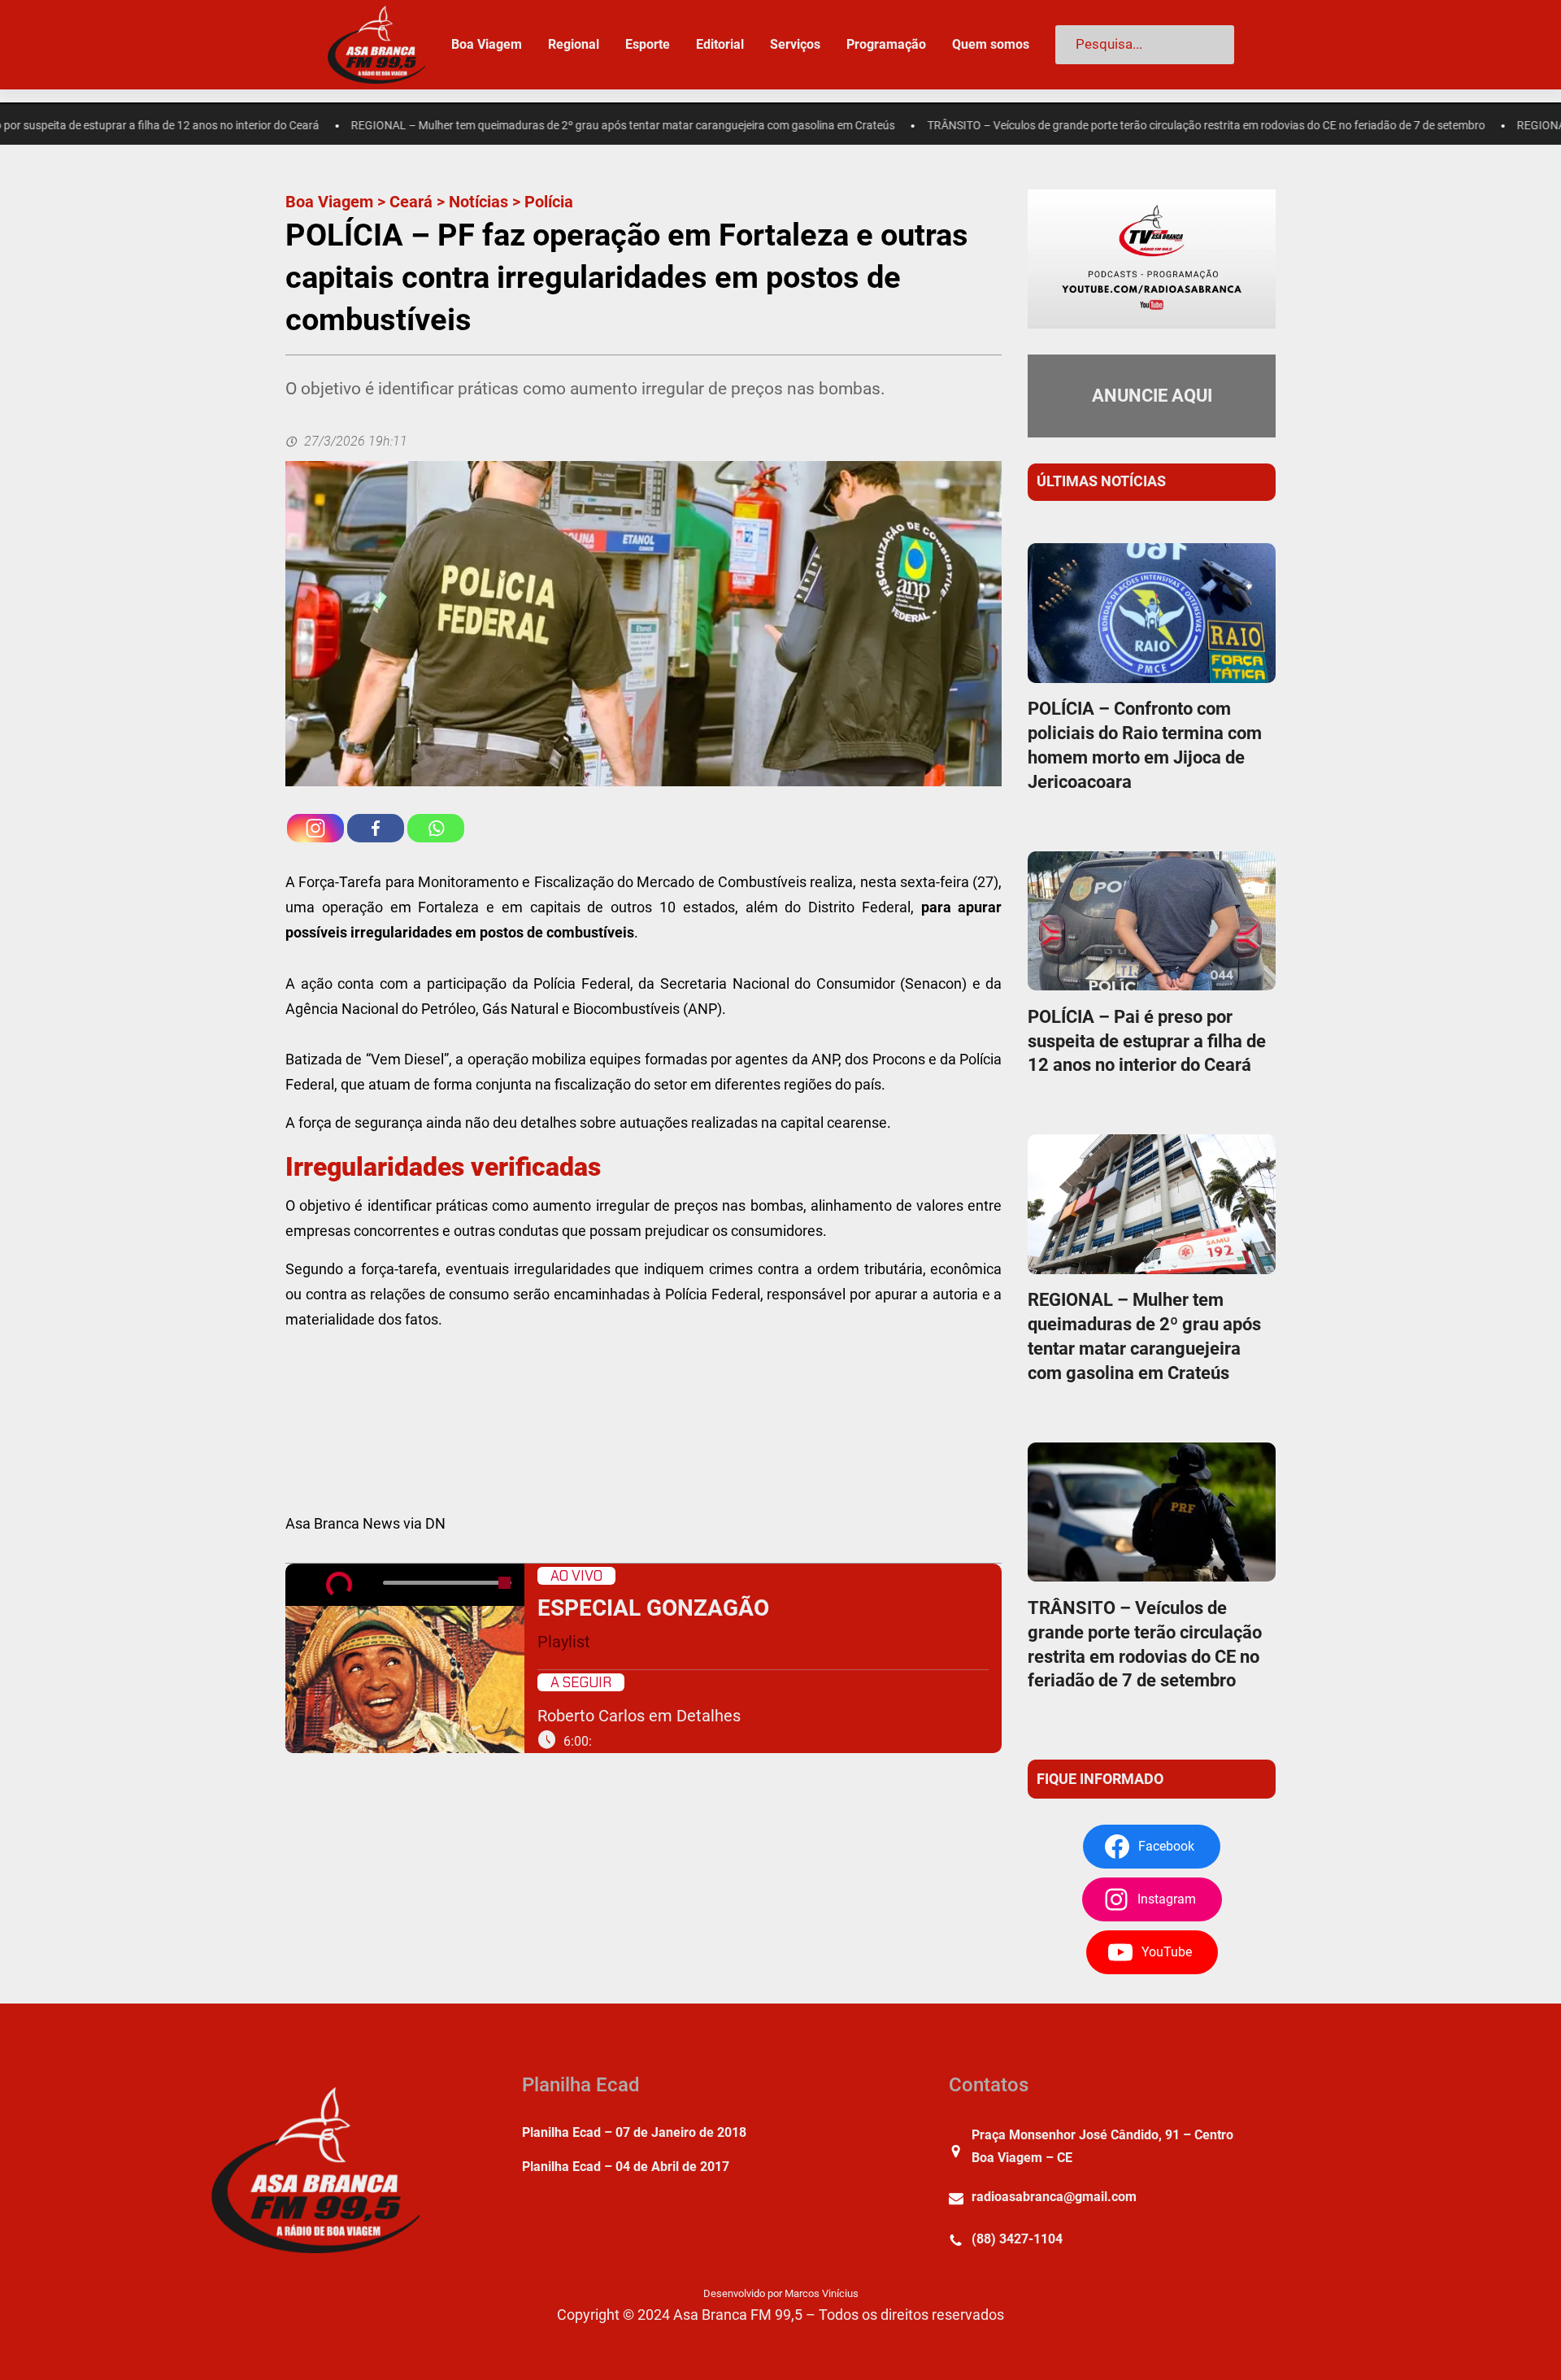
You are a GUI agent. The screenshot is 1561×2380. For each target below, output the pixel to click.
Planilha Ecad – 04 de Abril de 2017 (626, 2167)
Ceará (411, 202)
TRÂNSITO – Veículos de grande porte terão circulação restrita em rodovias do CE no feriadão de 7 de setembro (1098, 126)
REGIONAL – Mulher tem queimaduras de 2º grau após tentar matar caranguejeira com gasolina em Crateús (516, 126)
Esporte (648, 44)
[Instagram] (315, 828)
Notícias (478, 202)
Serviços (795, 44)
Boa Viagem (329, 202)
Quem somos (991, 44)
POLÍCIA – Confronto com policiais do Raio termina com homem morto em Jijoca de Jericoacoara (1145, 745)
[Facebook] (376, 828)
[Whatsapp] (436, 828)
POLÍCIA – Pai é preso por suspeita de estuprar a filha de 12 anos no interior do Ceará (1147, 1041)
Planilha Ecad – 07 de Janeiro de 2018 (634, 2132)
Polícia (549, 202)
